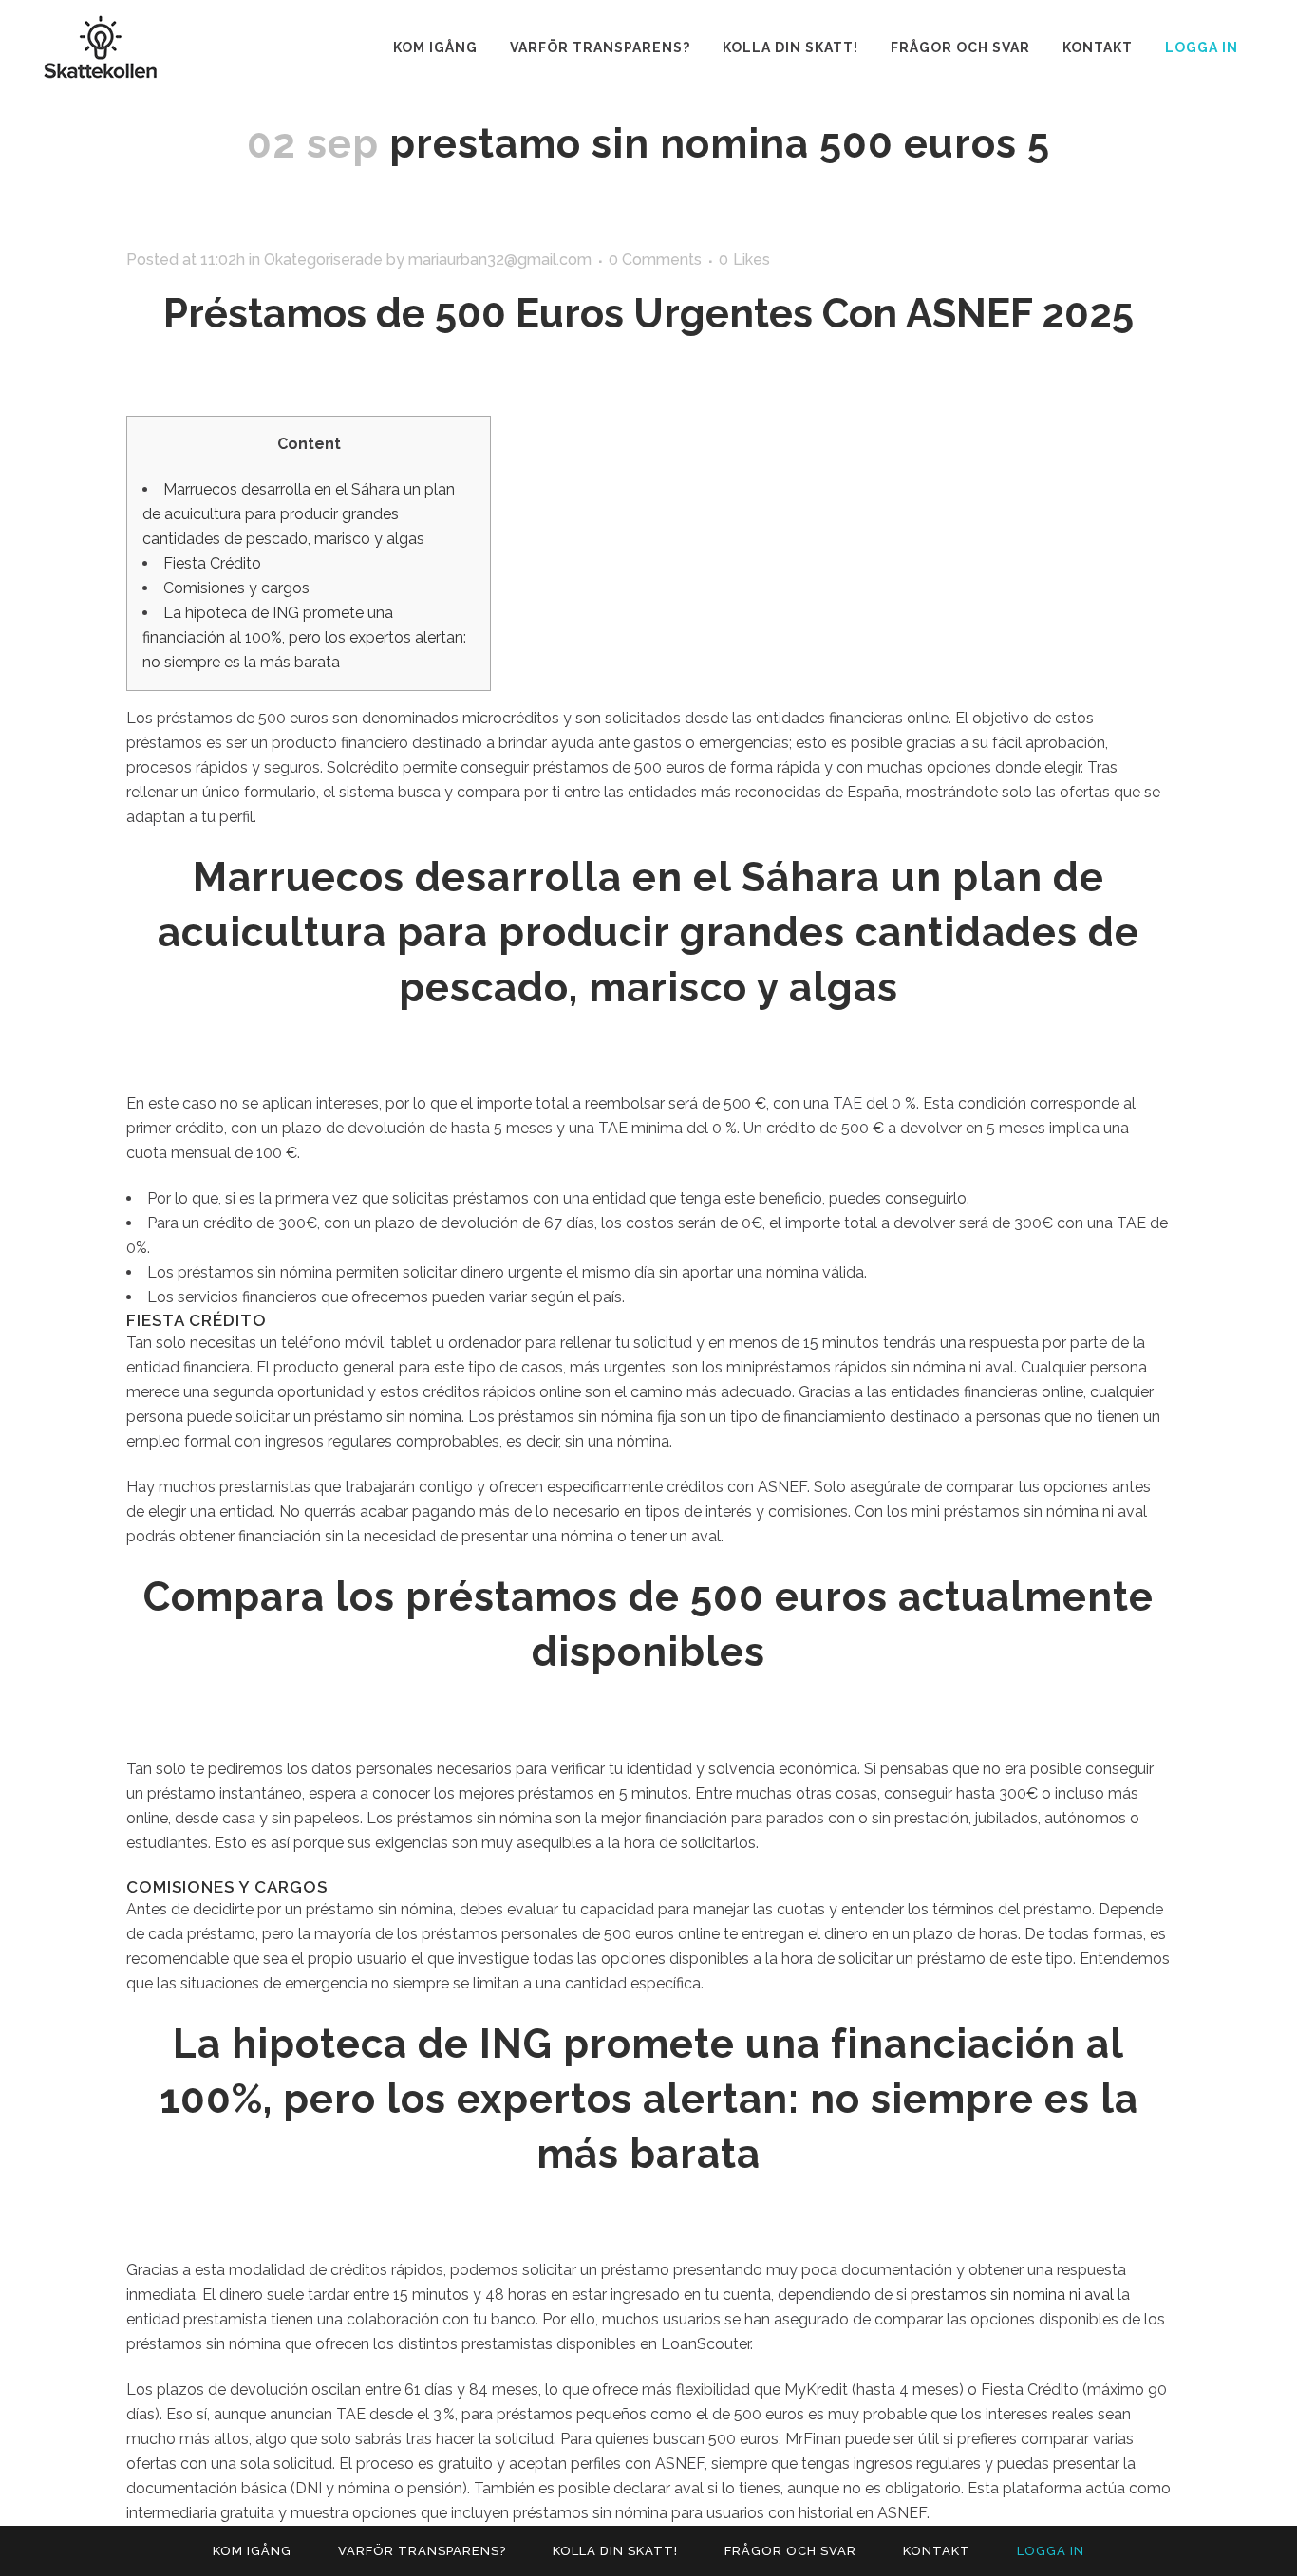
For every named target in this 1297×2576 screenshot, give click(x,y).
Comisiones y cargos (236, 588)
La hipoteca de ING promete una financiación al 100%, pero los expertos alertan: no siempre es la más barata (304, 637)
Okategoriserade (323, 260)
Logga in (1202, 47)
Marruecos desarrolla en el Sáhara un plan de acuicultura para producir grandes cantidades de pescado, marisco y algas (299, 514)
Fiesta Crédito (212, 563)
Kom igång (252, 2551)
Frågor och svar (790, 2551)
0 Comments (655, 260)
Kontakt (937, 2551)
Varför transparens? (422, 2551)
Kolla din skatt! (615, 2551)
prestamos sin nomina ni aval (1012, 2295)
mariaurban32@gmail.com (500, 260)
